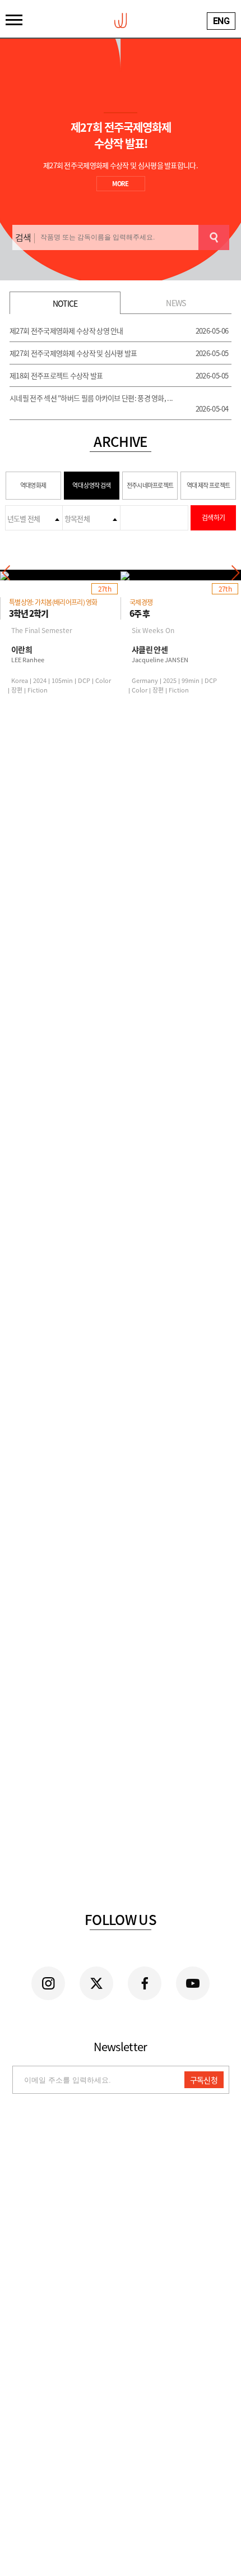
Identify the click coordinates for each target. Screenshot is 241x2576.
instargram (48, 1983)
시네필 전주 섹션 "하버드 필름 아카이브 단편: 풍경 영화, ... (91, 398)
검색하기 (213, 518)
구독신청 (204, 2080)
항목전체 (77, 518)
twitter (96, 1983)
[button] (235, 573)
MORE (120, 184)
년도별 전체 (24, 518)
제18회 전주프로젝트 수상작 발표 (56, 375)
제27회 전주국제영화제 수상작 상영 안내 (66, 331)
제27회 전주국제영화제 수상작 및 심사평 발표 (73, 353)
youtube (193, 1983)
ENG (221, 21)
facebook (145, 1983)
